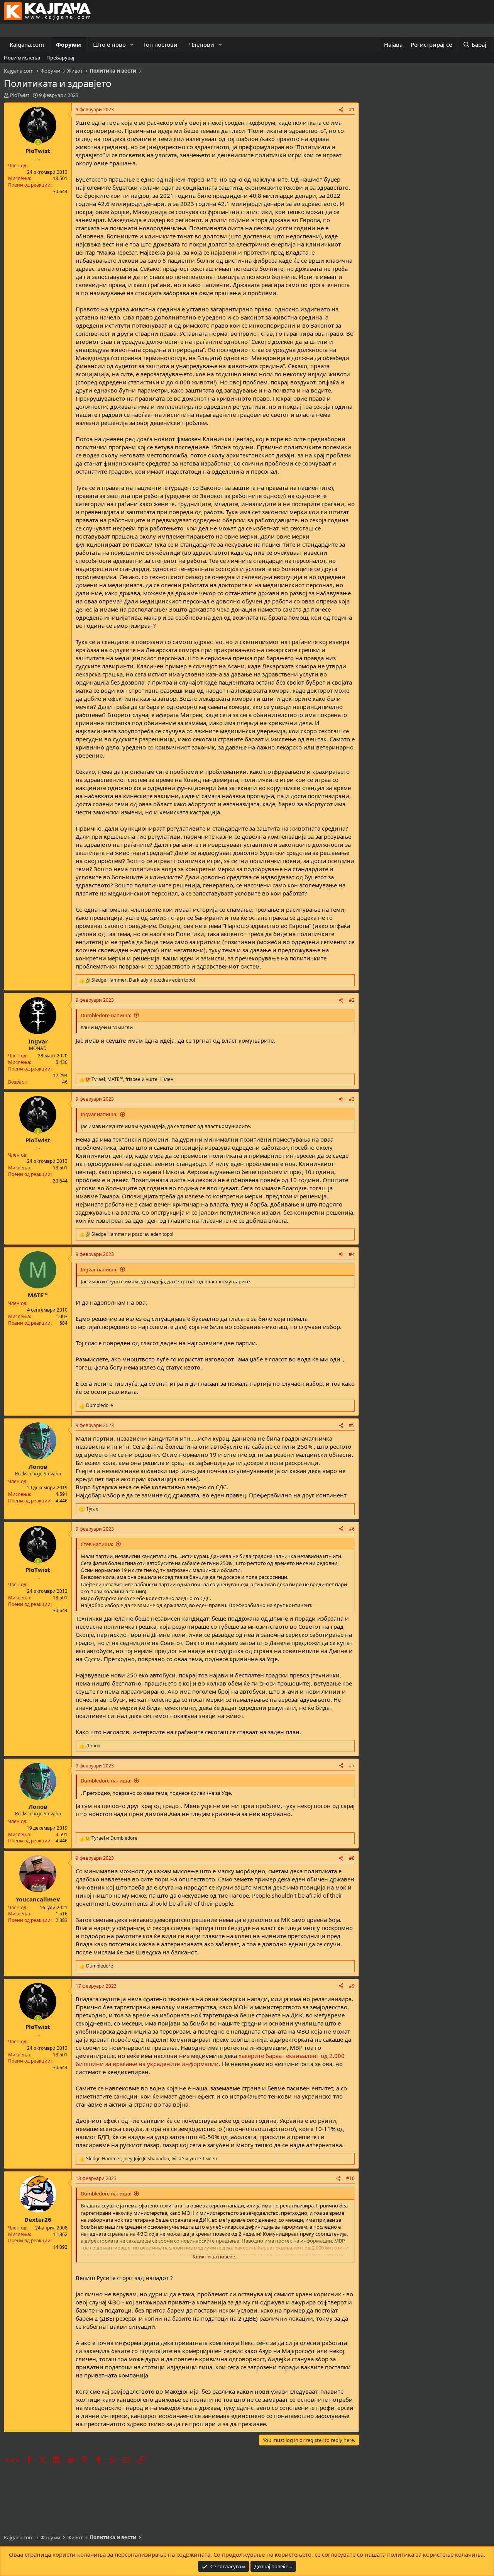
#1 (352, 110)
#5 (352, 1425)
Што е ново (109, 44)
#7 (352, 1766)
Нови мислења (22, 58)
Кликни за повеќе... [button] (216, 2257)
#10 (350, 2178)
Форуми (69, 44)
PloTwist (20, 95)
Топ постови (160, 44)
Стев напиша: (97, 1544)
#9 (352, 1986)
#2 (352, 1000)
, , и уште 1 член (133, 1079)
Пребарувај (60, 58)
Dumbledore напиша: (106, 1015)
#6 (352, 1529)
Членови (202, 44)
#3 (352, 1099)
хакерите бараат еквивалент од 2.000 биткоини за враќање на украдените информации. (210, 2060)
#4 (352, 1254)
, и (143, 980)
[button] (132, 45)
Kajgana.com (27, 44)
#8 (352, 1858)
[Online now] (38, 142)
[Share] (341, 110)
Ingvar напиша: (99, 1114)
